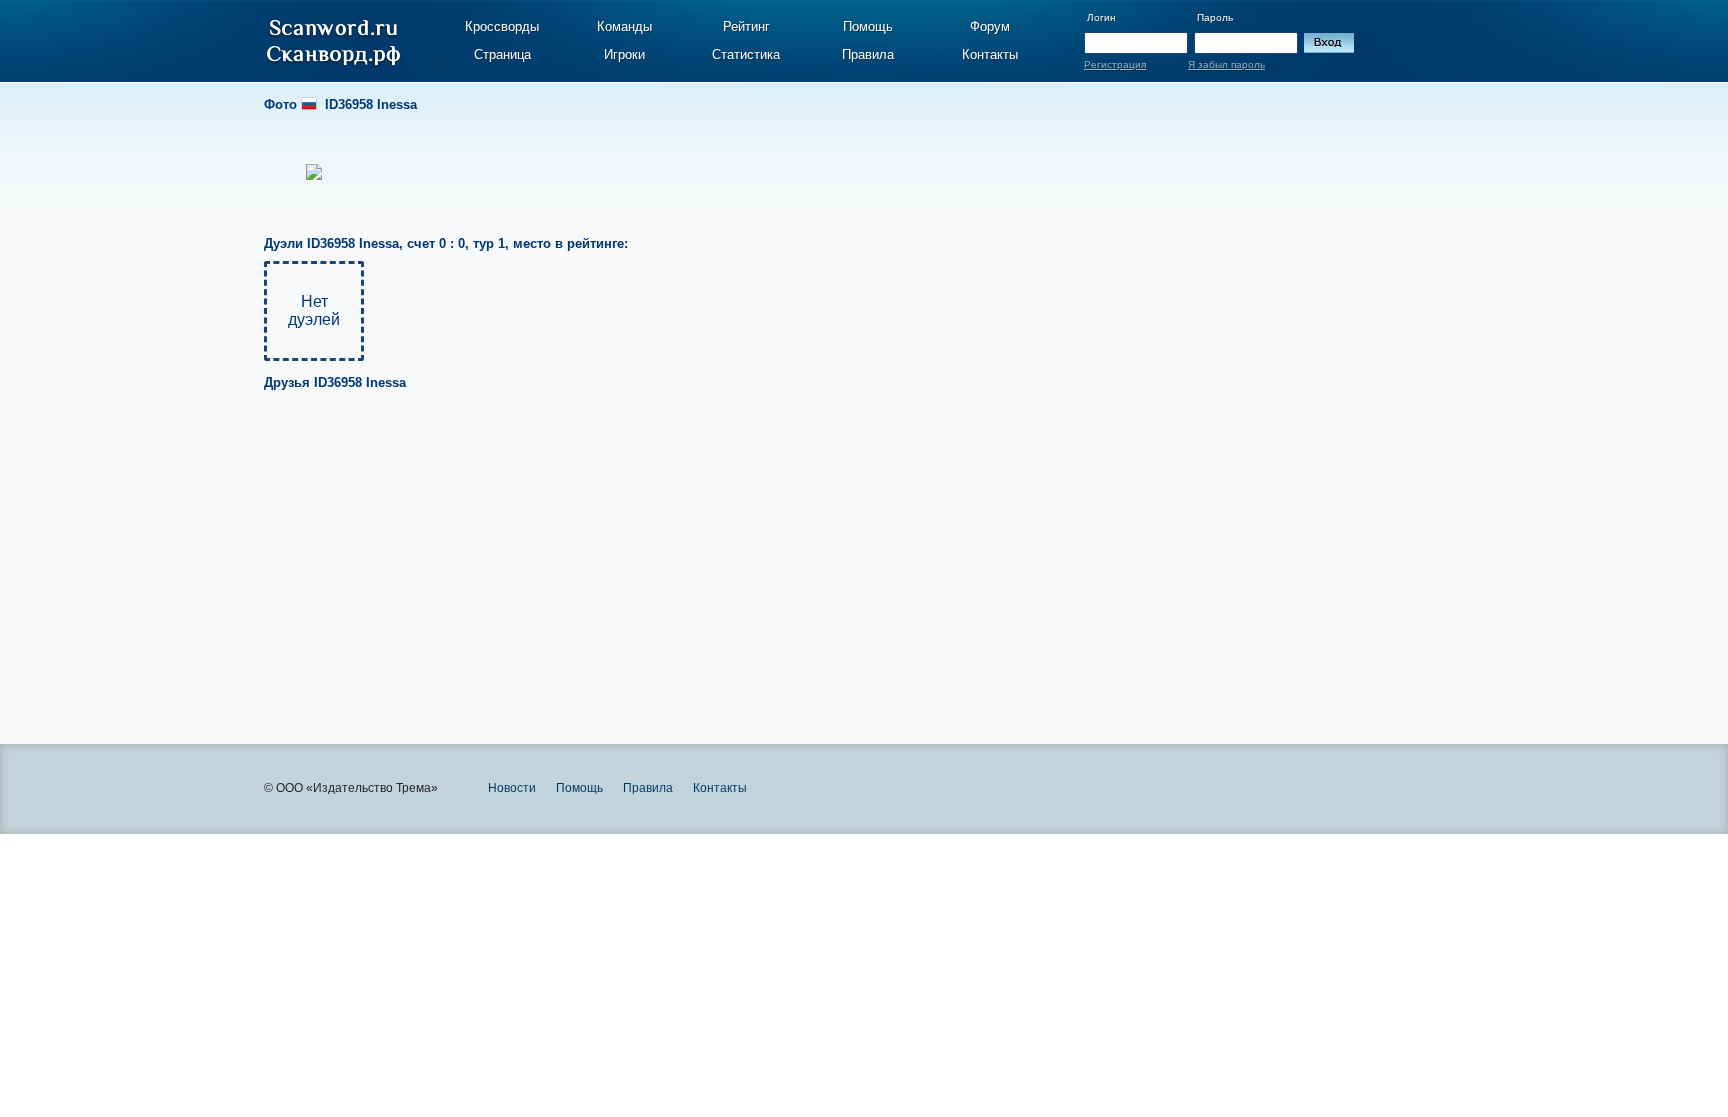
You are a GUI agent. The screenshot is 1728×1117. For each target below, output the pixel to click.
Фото (340, 104)
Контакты (990, 54)
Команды (624, 26)
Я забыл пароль (1226, 64)
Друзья (335, 382)
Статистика (746, 54)
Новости (512, 788)
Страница (502, 54)
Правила (868, 54)
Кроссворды (502, 26)
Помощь (868, 26)
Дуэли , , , (446, 243)
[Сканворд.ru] (333, 43)
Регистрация (1115, 64)
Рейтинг (746, 26)
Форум (990, 26)
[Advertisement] (816, 554)
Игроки (624, 54)
